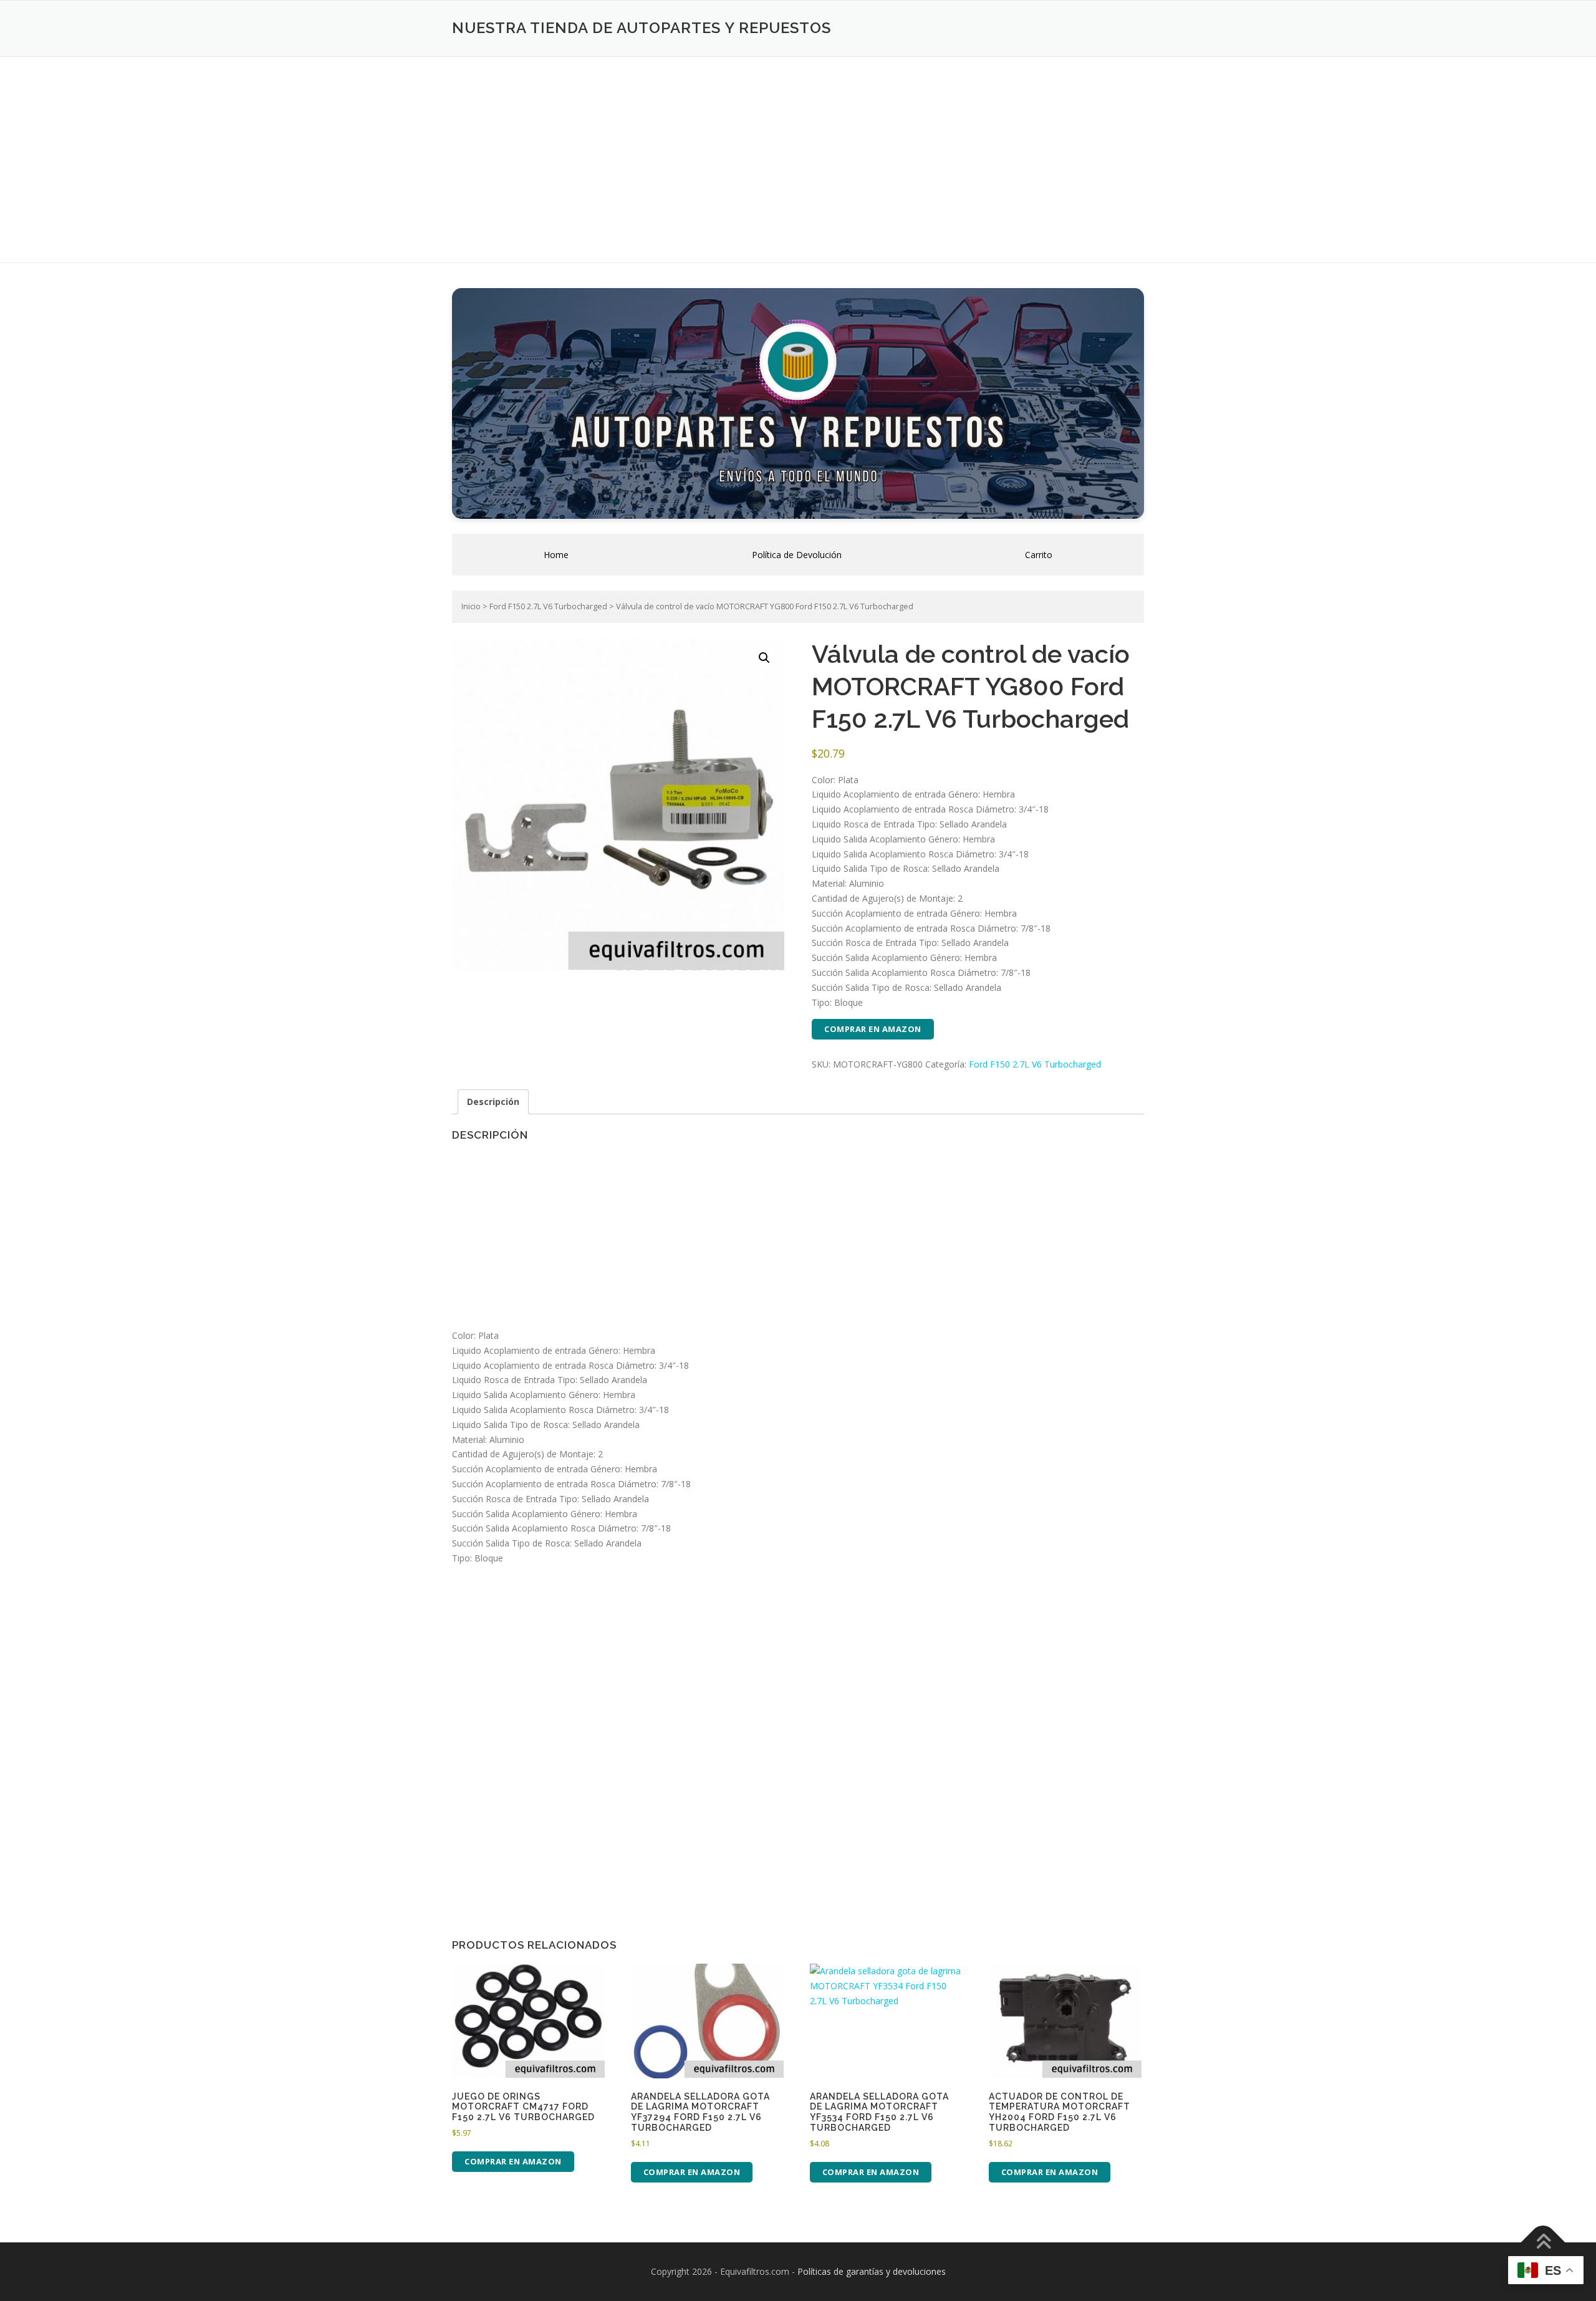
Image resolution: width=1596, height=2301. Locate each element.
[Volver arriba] (1543, 2243)
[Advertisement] (798, 150)
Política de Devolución (797, 555)
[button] (764, 658)
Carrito (1039, 555)
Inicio (471, 606)
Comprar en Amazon (873, 1029)
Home (556, 555)
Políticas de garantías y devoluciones (872, 2271)
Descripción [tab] (493, 1102)
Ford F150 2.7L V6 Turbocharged (548, 606)
